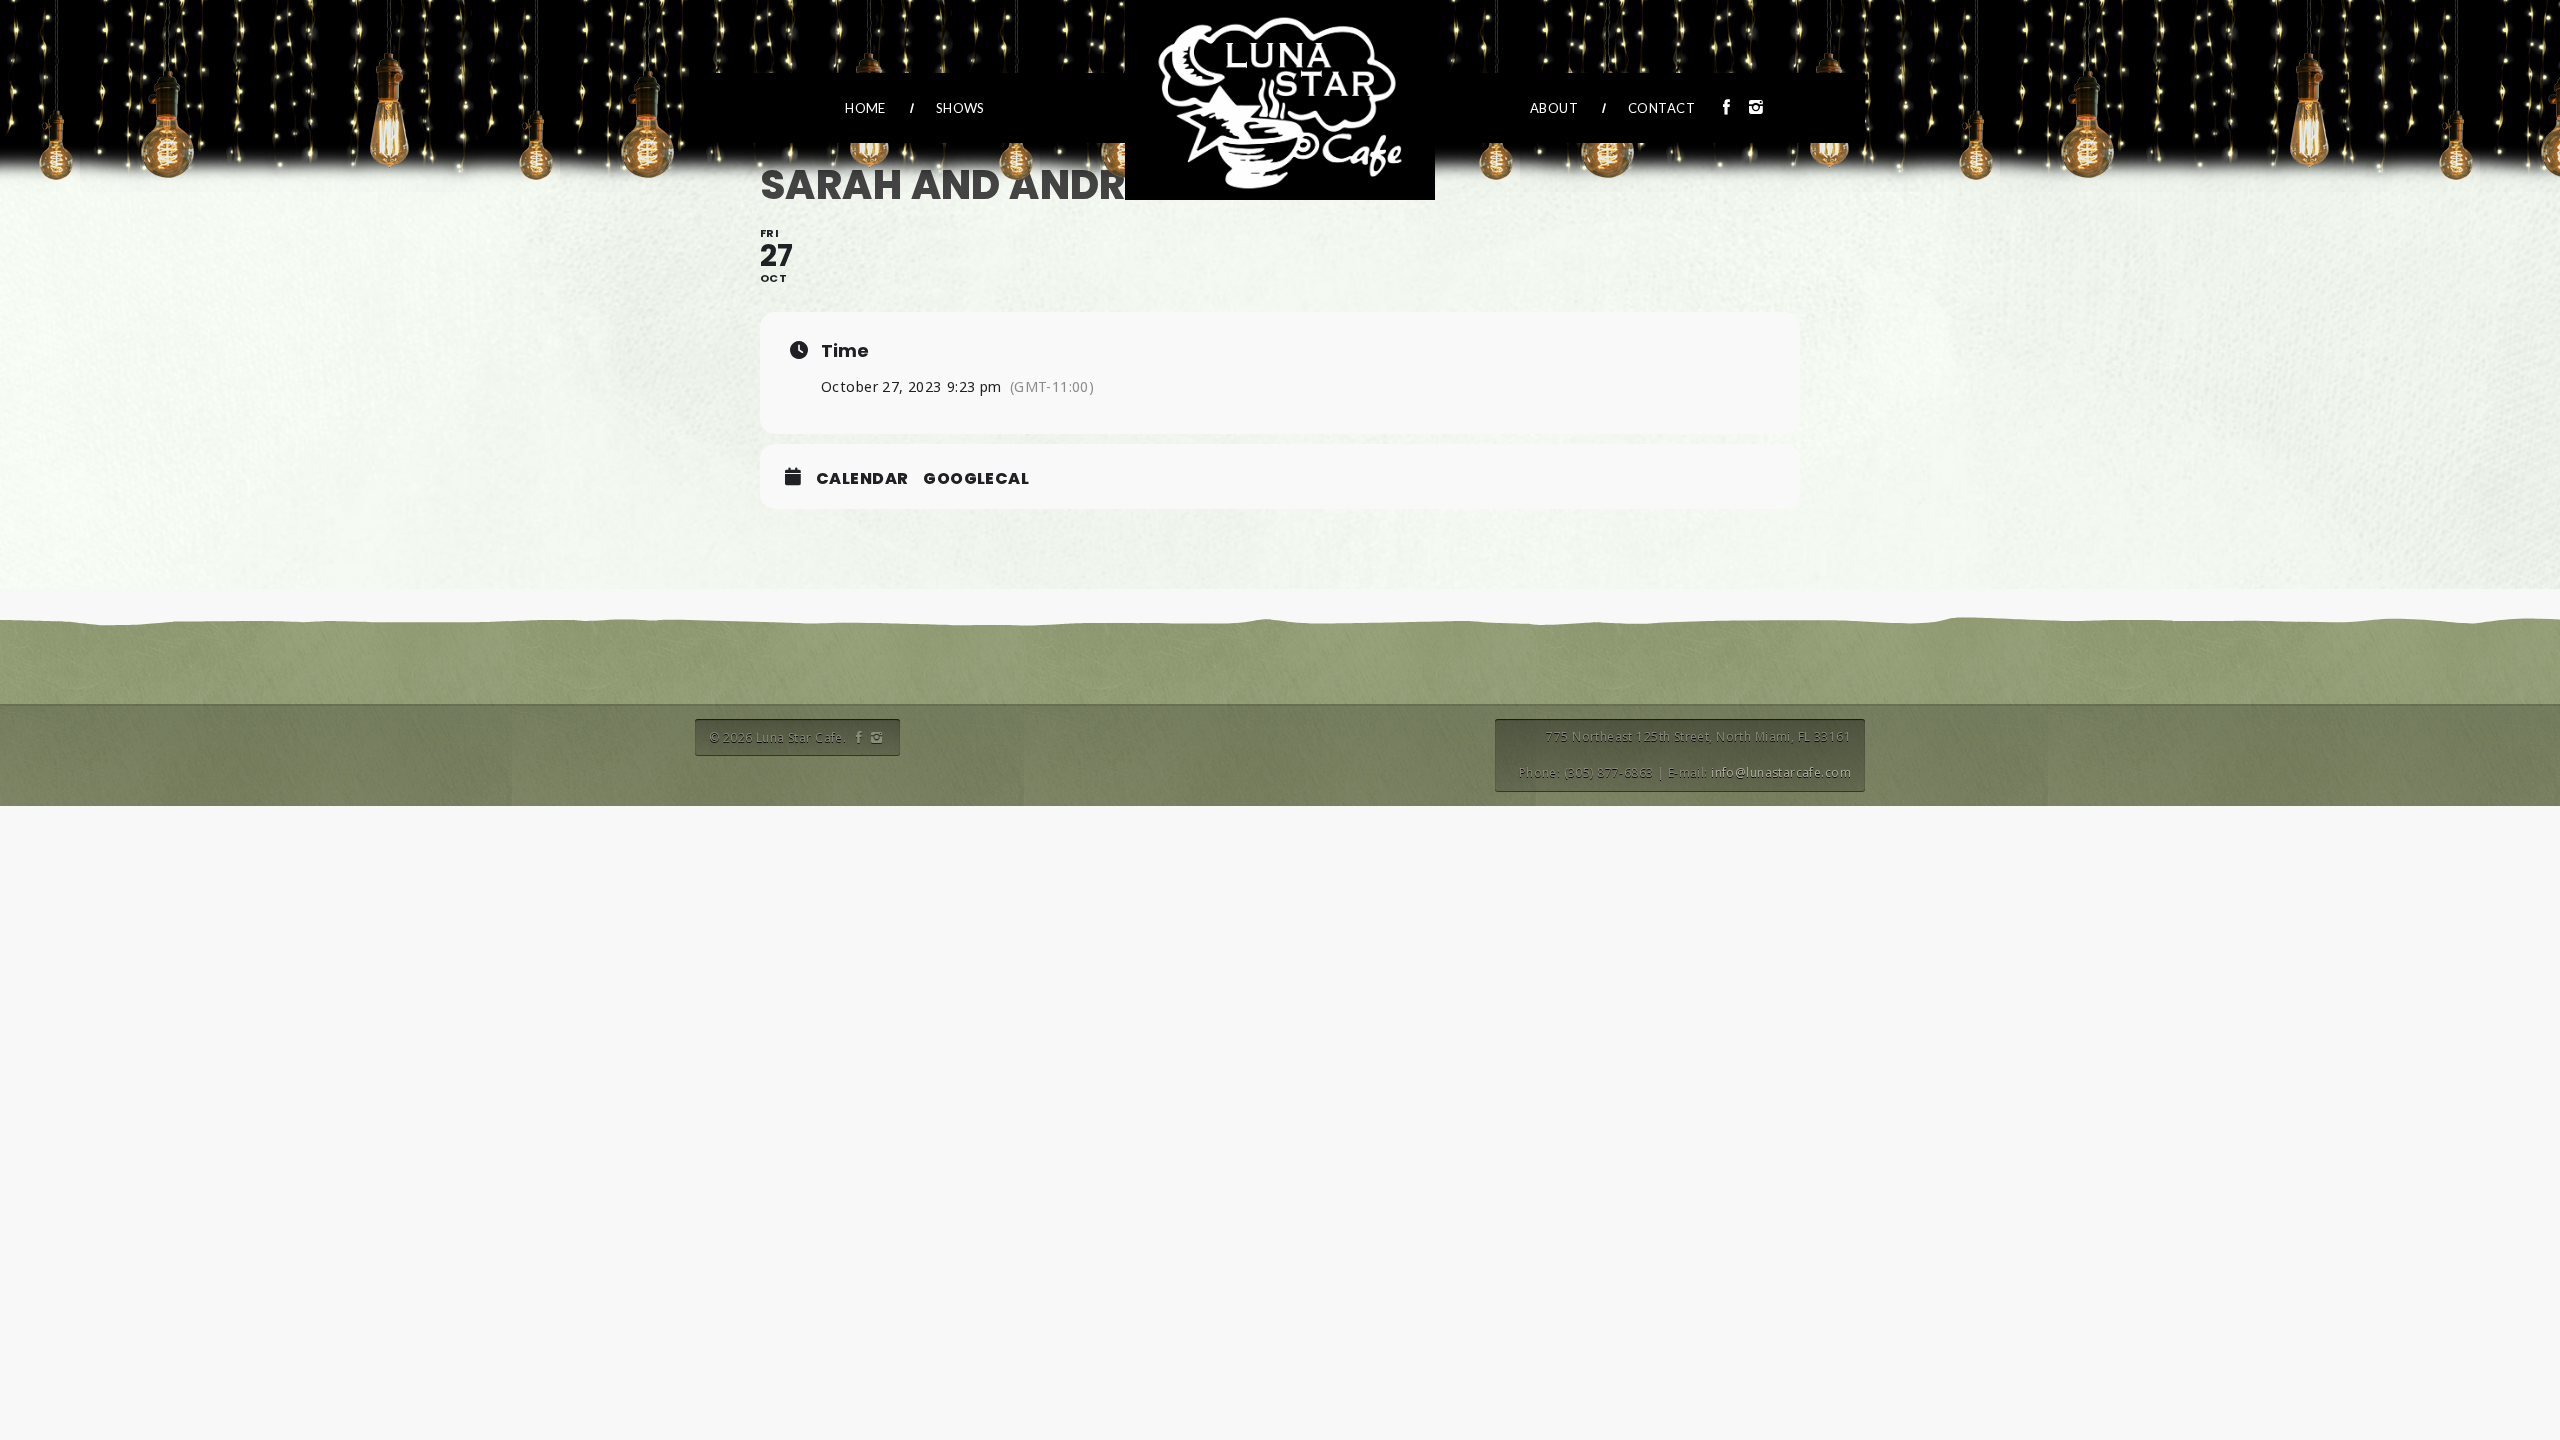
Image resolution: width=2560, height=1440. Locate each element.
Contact (1661, 108)
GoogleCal (976, 479)
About (1554, 108)
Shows (960, 108)
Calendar (862, 479)
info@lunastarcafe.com (1781, 772)
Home (865, 108)
